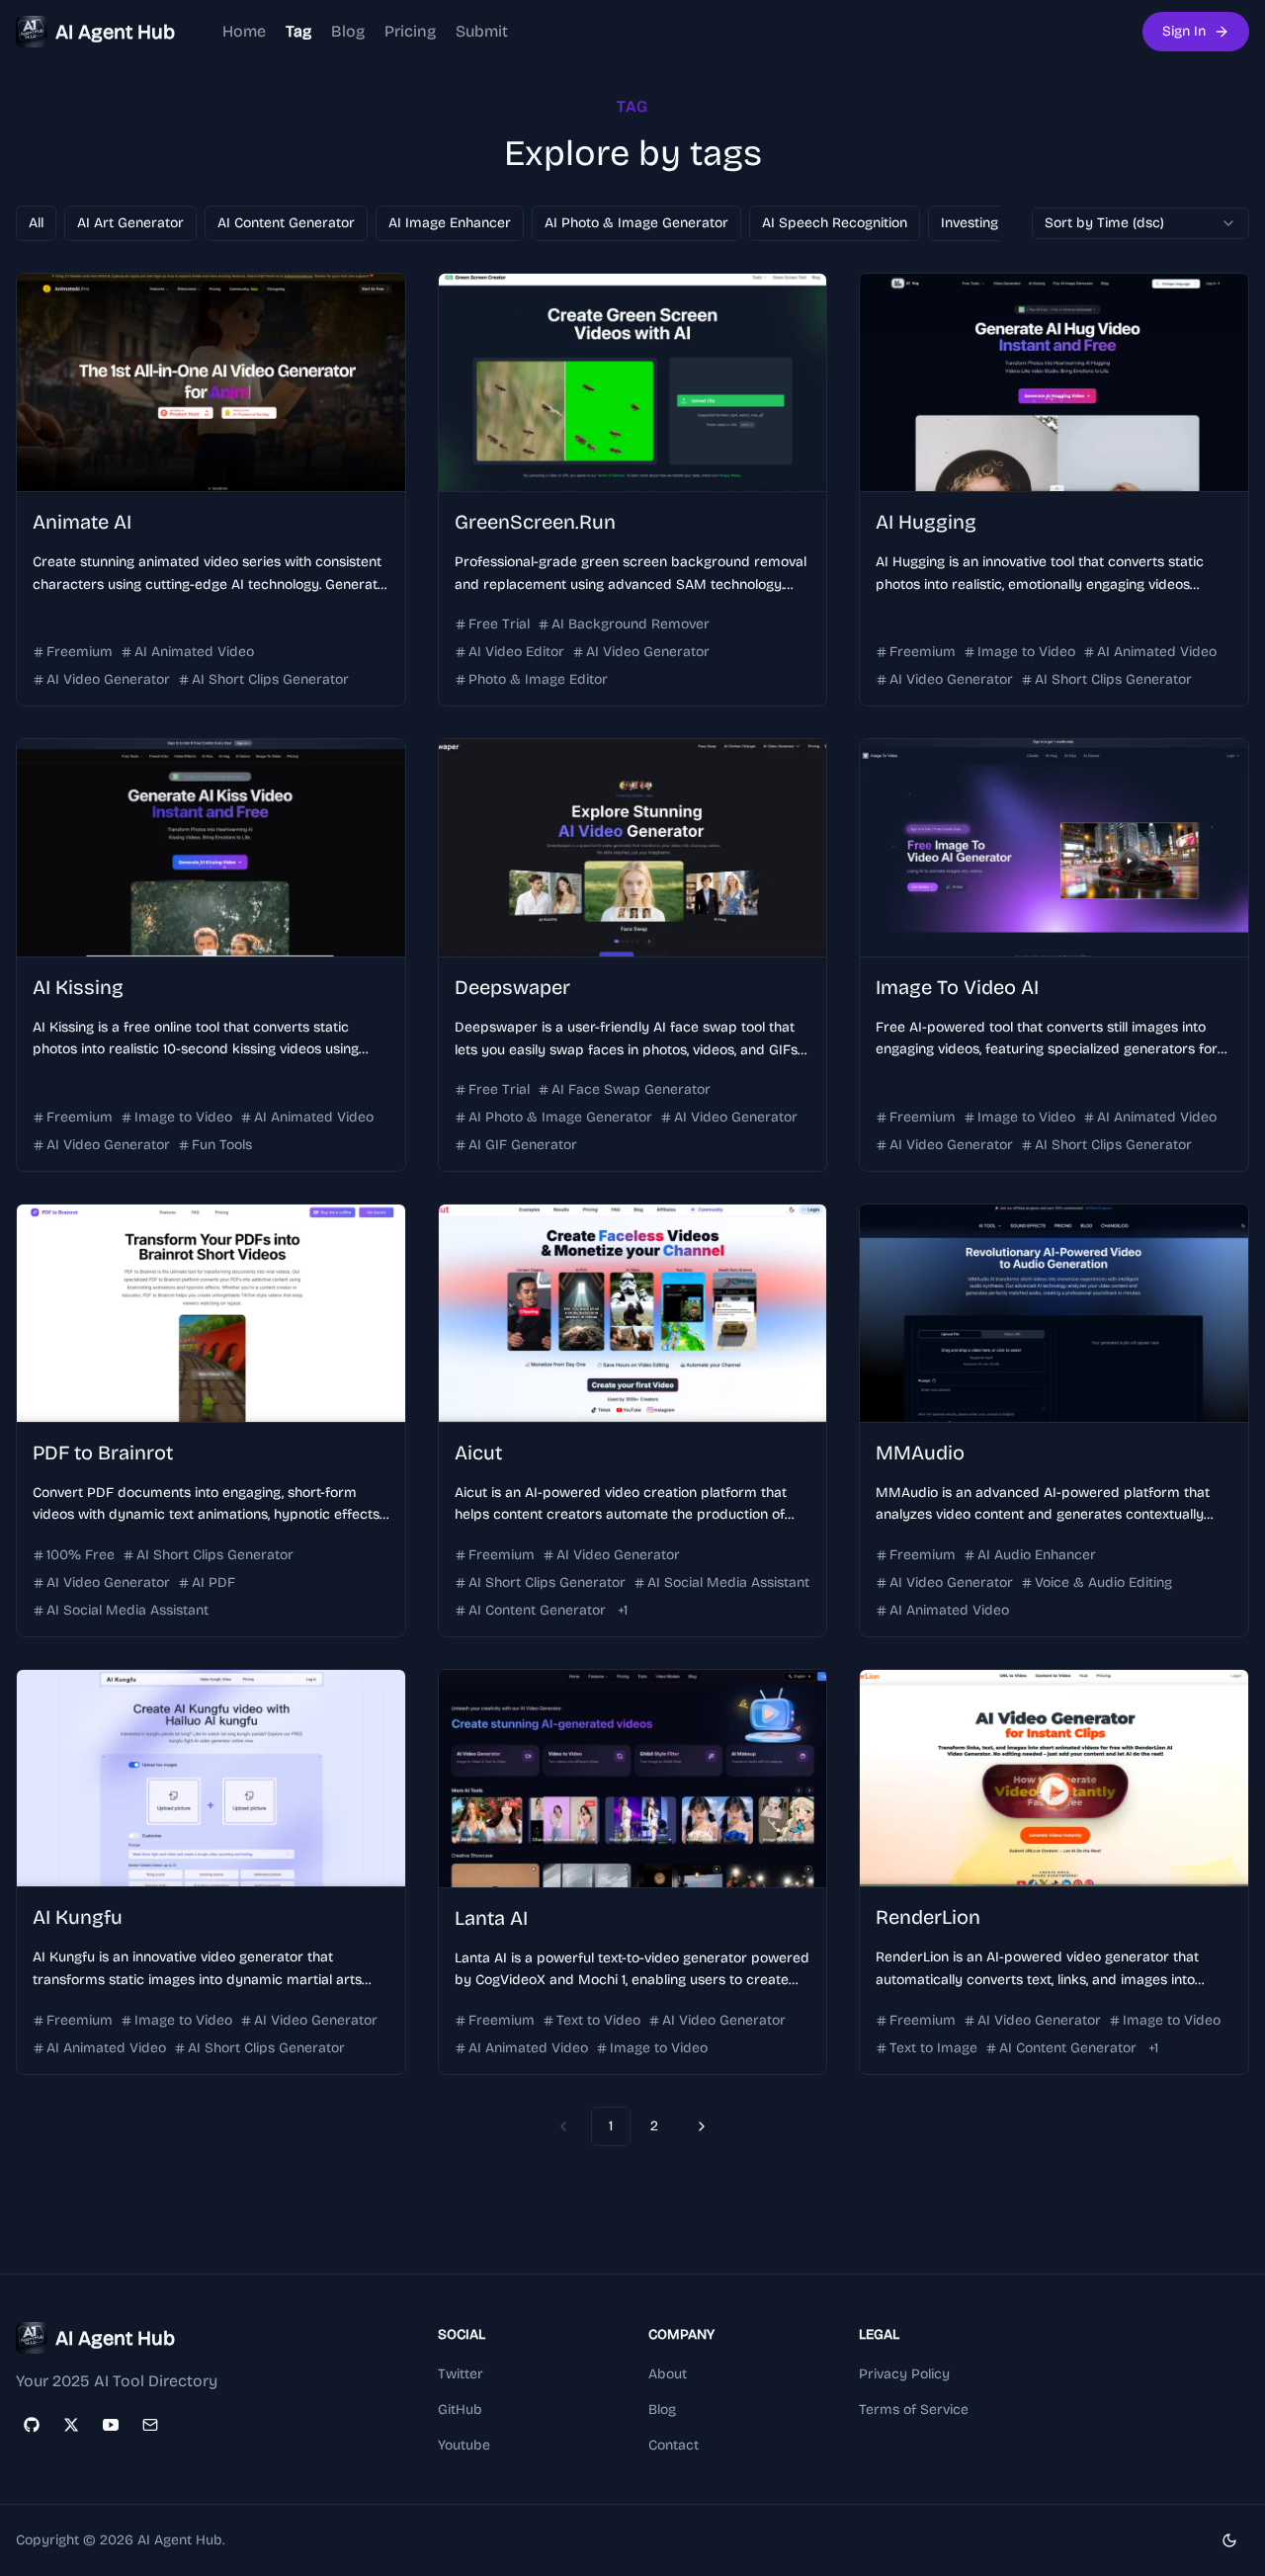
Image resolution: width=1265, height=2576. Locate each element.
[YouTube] (111, 2425)
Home (244, 31)
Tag (298, 31)
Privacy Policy (904, 2374)
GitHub (460, 2410)
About (668, 2374)
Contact (674, 2445)
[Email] (150, 2425)
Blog (348, 31)
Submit (482, 31)
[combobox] (1140, 223)
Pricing (410, 31)
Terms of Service (914, 2410)
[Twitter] (71, 2425)
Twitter (461, 2374)
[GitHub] (32, 2425)
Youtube (464, 2445)
